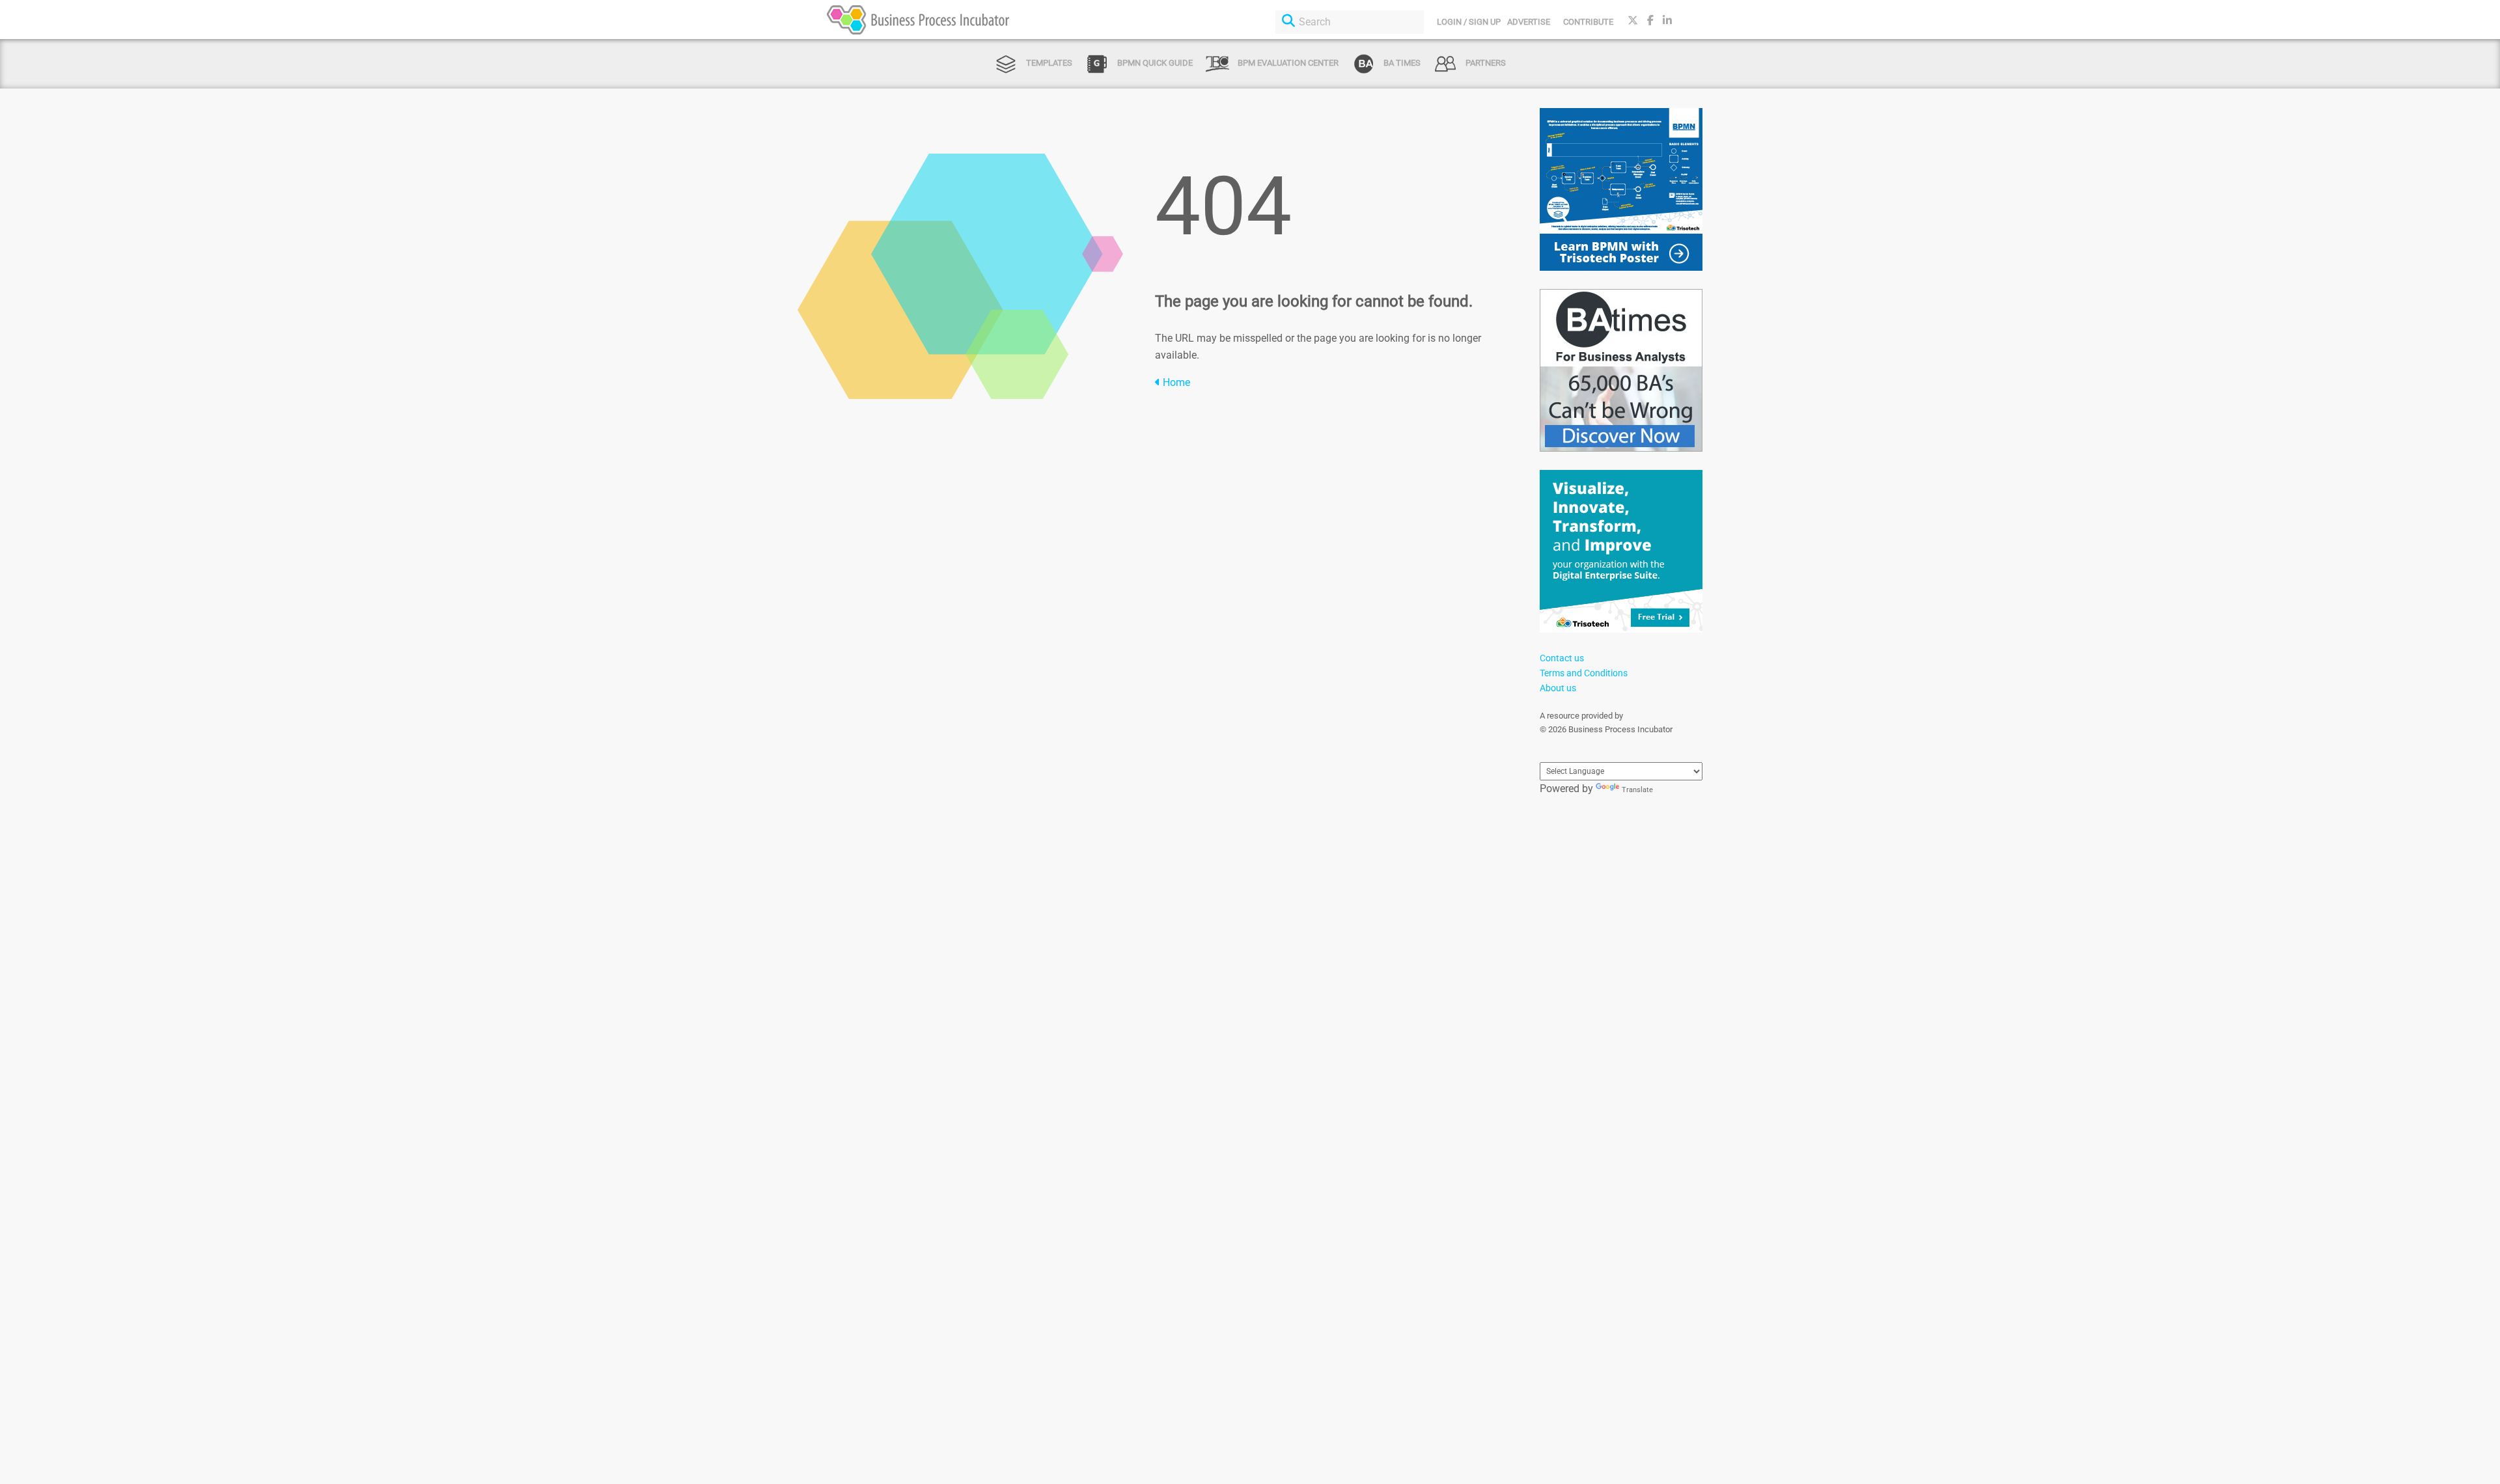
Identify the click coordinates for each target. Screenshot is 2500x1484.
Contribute (1588, 22)
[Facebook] (1650, 21)
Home (1175, 382)
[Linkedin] (1667, 21)
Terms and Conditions (1584, 673)
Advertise (1529, 22)
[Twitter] (1633, 21)
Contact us (1562, 658)
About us (1558, 688)
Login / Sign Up (1469, 22)
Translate (1637, 790)
